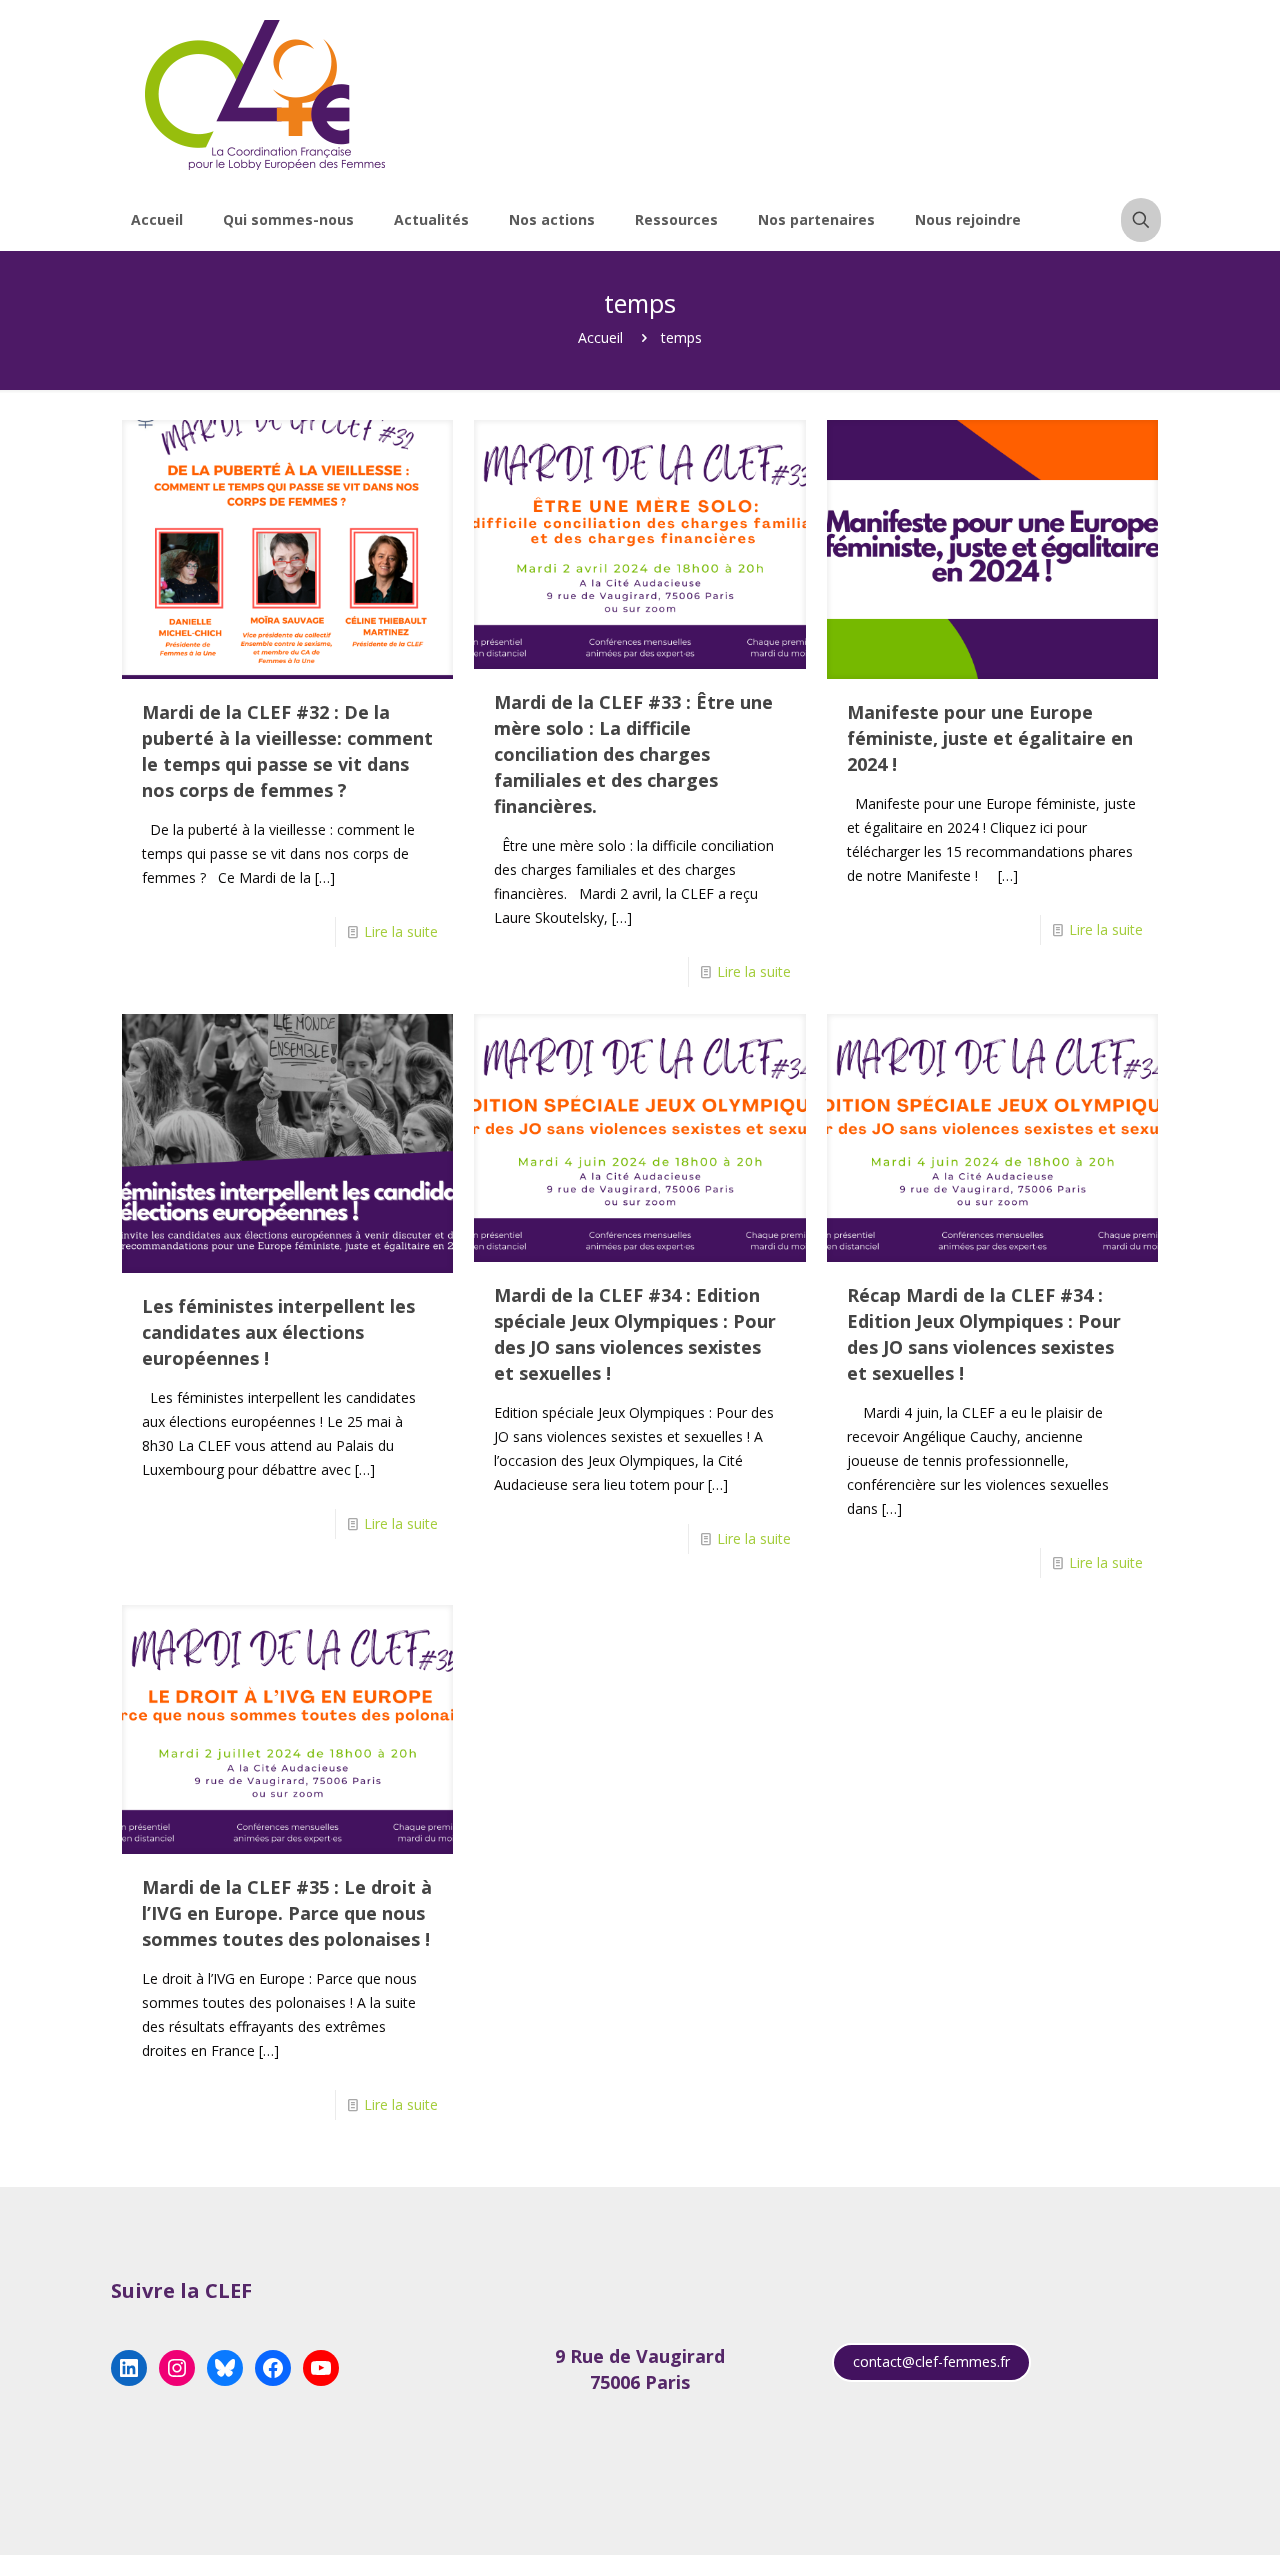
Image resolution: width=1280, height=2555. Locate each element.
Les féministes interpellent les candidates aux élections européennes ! (278, 1332)
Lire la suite (401, 931)
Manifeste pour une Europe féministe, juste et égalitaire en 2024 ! (990, 738)
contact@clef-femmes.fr (931, 2361)
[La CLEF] (266, 95)
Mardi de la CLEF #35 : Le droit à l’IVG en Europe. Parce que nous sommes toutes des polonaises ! (287, 1913)
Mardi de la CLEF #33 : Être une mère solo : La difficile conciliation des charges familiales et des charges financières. (633, 754)
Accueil (600, 337)
